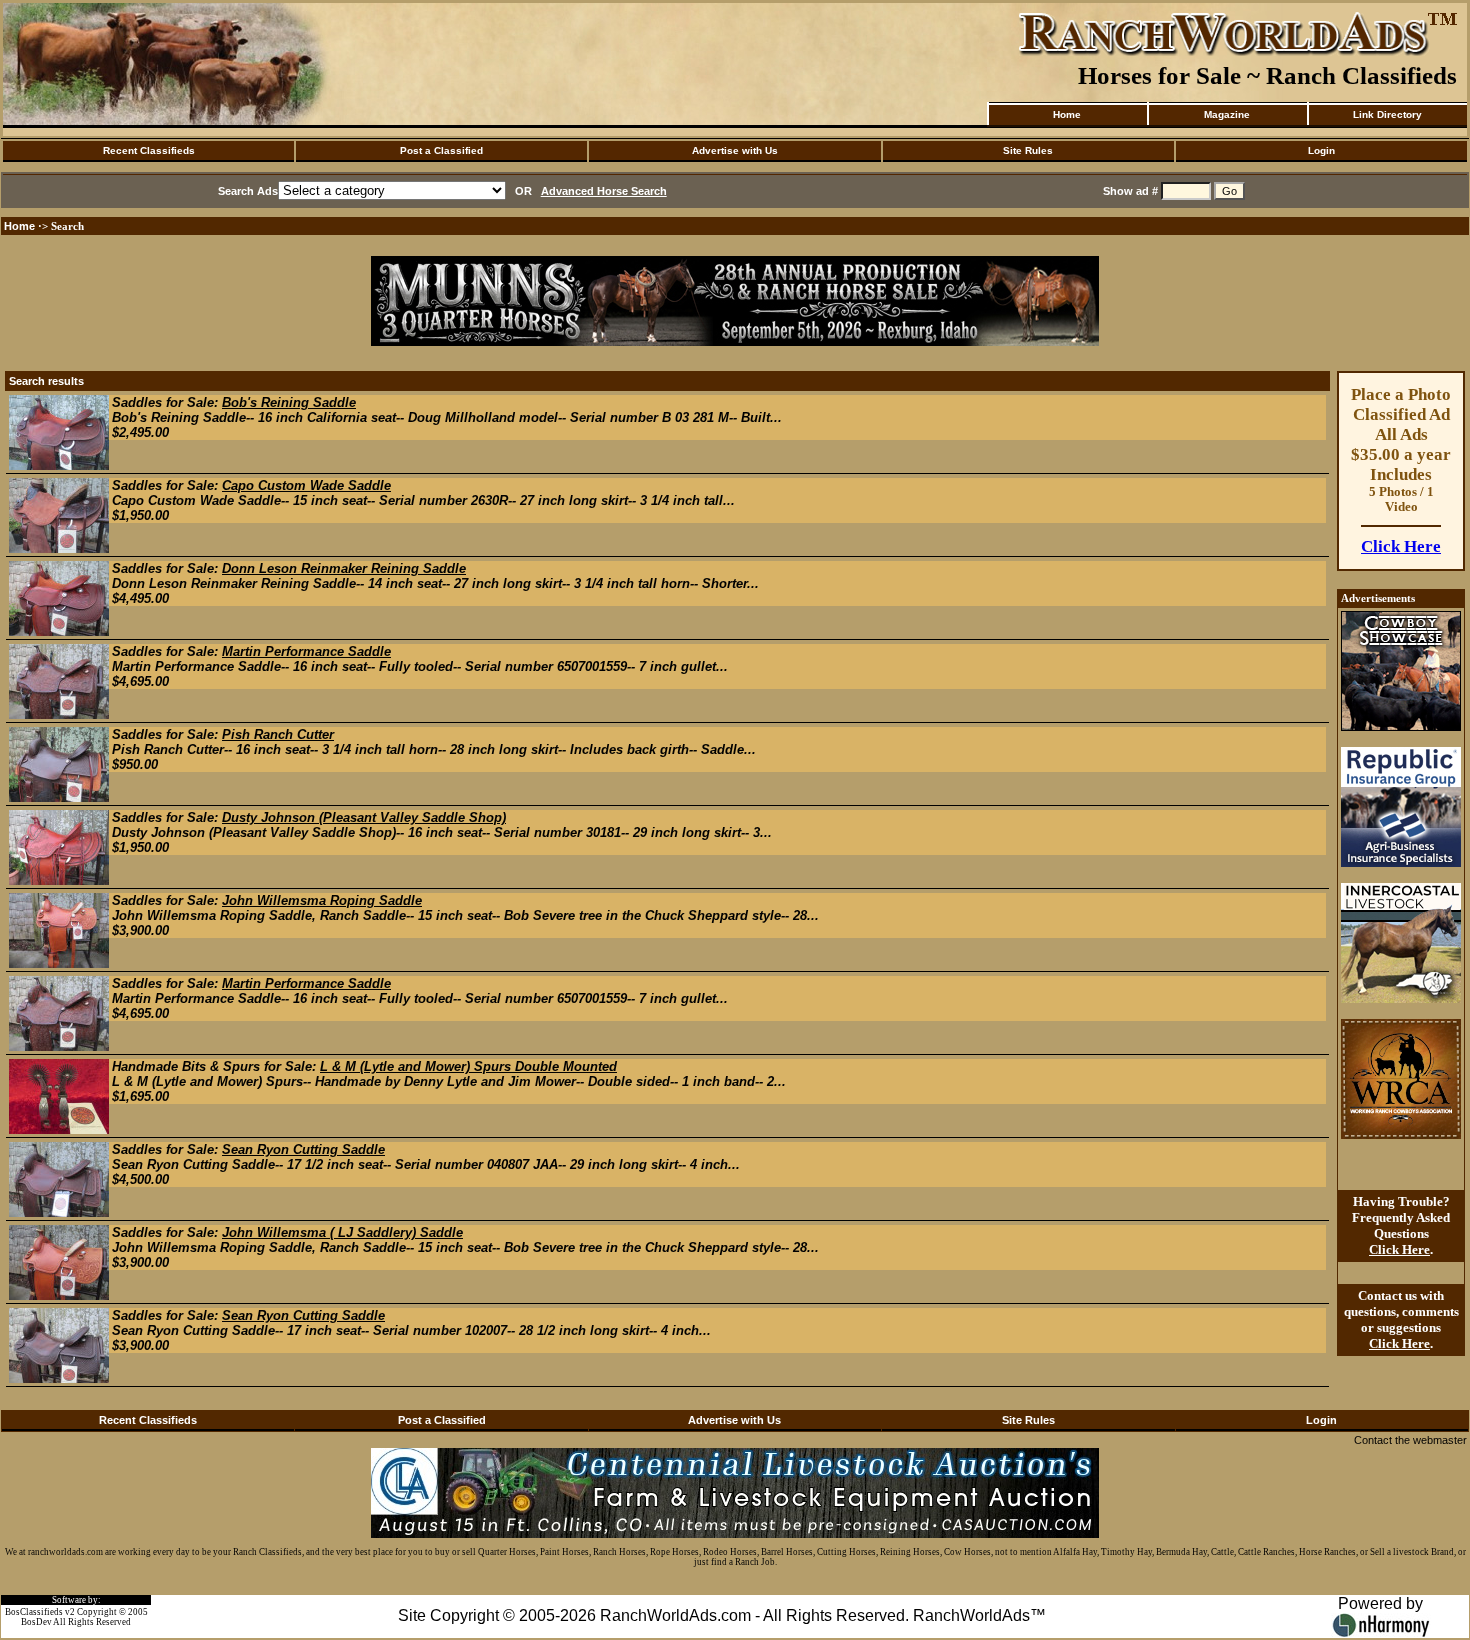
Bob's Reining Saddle (289, 402)
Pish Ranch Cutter (278, 734)
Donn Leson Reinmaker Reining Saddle (344, 568)
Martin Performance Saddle (306, 651)
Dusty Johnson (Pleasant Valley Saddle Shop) (364, 817)
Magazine (1227, 114)
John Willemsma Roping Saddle (322, 900)
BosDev (36, 1622)
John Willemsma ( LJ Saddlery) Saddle (342, 1232)
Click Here (1401, 546)
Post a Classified (441, 150)
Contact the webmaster (1410, 1440)
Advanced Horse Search (604, 191)
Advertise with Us (735, 150)
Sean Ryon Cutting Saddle (303, 1149)
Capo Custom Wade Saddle (306, 485)
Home (1067, 114)
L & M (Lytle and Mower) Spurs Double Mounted (468, 1066)
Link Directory (1387, 114)
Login (1321, 150)
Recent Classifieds (149, 150)
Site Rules (1028, 150)
